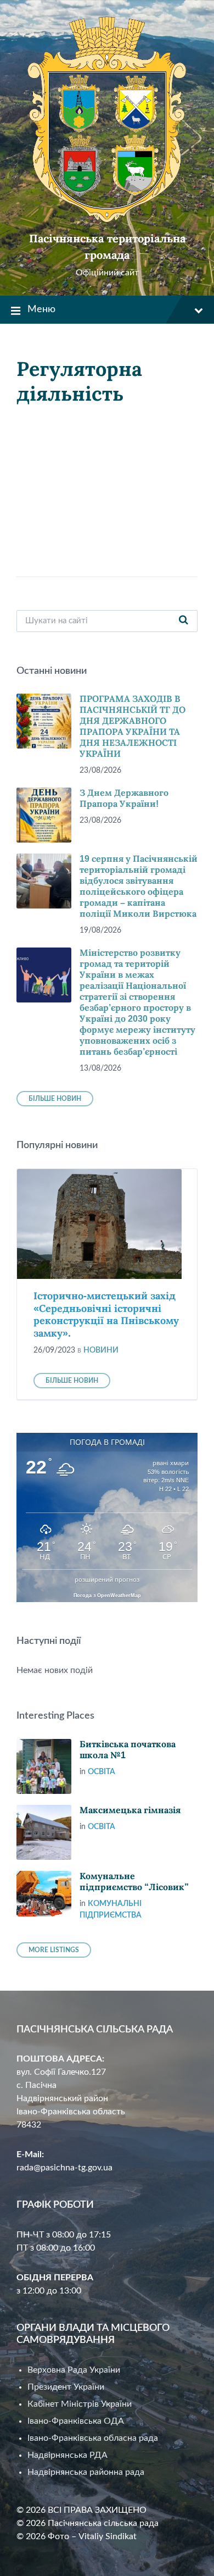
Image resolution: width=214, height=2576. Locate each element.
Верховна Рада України (74, 2370)
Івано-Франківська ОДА (76, 2421)
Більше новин (55, 1099)
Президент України (66, 2387)
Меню (41, 309)
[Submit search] (183, 621)
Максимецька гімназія (130, 1810)
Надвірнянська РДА (67, 2455)
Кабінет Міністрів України (80, 2404)
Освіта (102, 1772)
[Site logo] (107, 220)
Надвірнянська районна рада (86, 2472)
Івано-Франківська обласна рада (93, 2438)
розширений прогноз (107, 1580)
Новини (101, 1350)
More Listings (54, 1950)
